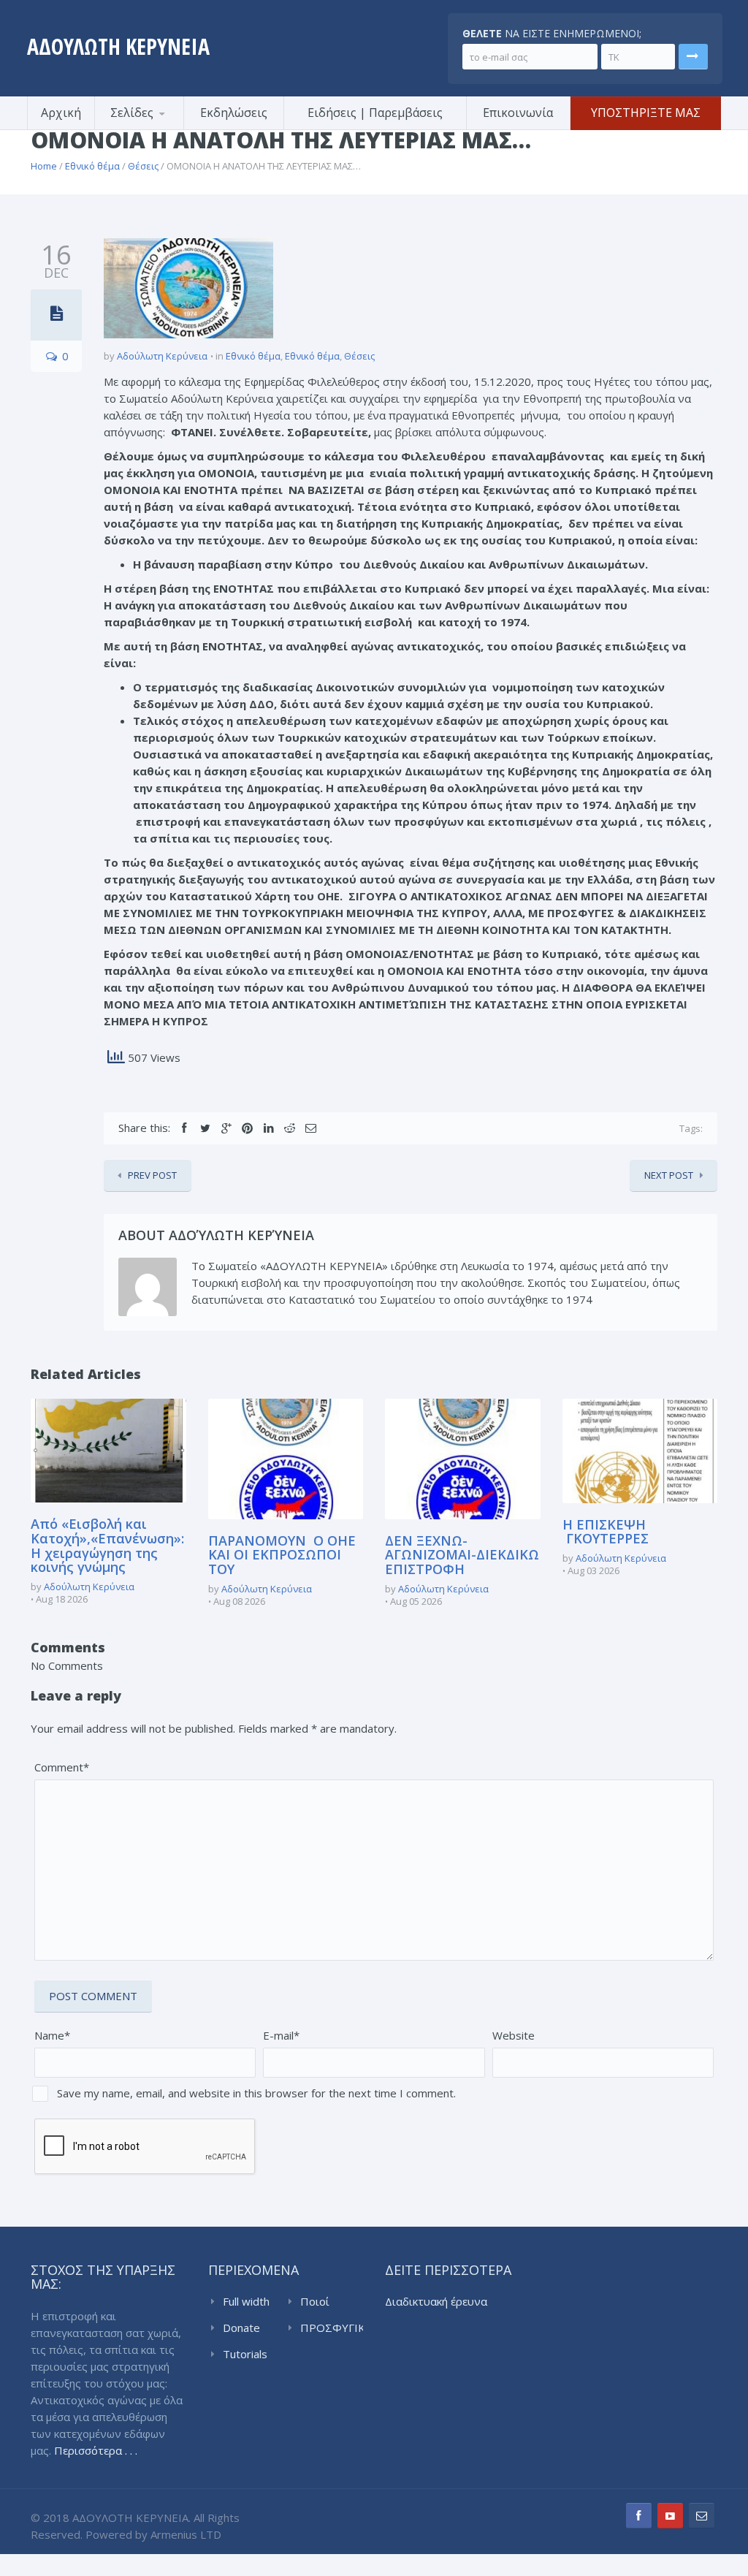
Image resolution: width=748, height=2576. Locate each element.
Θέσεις (143, 166)
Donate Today (241, 2328)
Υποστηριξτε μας (646, 113)
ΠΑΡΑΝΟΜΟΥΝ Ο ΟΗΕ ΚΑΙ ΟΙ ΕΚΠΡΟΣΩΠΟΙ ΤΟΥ (282, 1555)
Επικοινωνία (518, 113)
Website (514, 2035)
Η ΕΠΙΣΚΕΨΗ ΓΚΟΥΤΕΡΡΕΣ (606, 1532)
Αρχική (61, 113)
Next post (669, 1175)
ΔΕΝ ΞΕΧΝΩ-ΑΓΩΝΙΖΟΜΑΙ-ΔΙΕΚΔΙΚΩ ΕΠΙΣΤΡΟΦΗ (462, 1555)
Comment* (62, 1767)
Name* (52, 2035)
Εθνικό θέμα (92, 166)
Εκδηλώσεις (234, 113)
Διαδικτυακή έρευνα (436, 2301)
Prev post (152, 1175)
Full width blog (246, 2302)
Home (44, 166)
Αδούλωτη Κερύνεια (162, 356)
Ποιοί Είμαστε (320, 2302)
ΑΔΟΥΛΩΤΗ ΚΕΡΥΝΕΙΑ (118, 46)
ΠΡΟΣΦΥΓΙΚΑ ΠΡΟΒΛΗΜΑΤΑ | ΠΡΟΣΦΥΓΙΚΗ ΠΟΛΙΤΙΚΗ (332, 2328)
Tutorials (245, 2354)
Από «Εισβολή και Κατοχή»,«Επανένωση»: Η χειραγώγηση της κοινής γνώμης (107, 1545)
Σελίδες (132, 113)
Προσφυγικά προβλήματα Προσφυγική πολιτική (166, 128)
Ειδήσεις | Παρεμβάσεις (375, 113)
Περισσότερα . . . (96, 2450)
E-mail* (281, 2035)
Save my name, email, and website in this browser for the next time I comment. (256, 2093)
